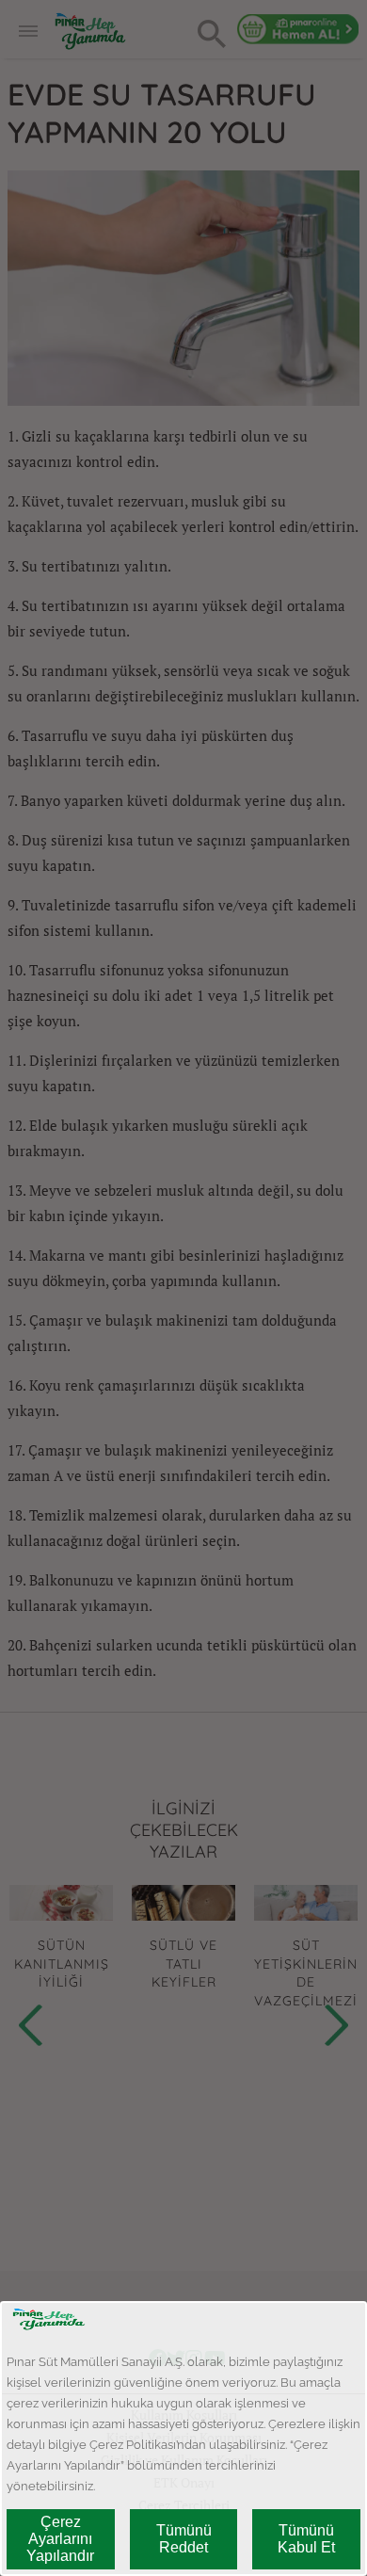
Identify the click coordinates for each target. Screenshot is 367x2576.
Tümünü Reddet (184, 2539)
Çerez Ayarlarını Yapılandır (60, 2539)
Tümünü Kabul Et (306, 2539)
